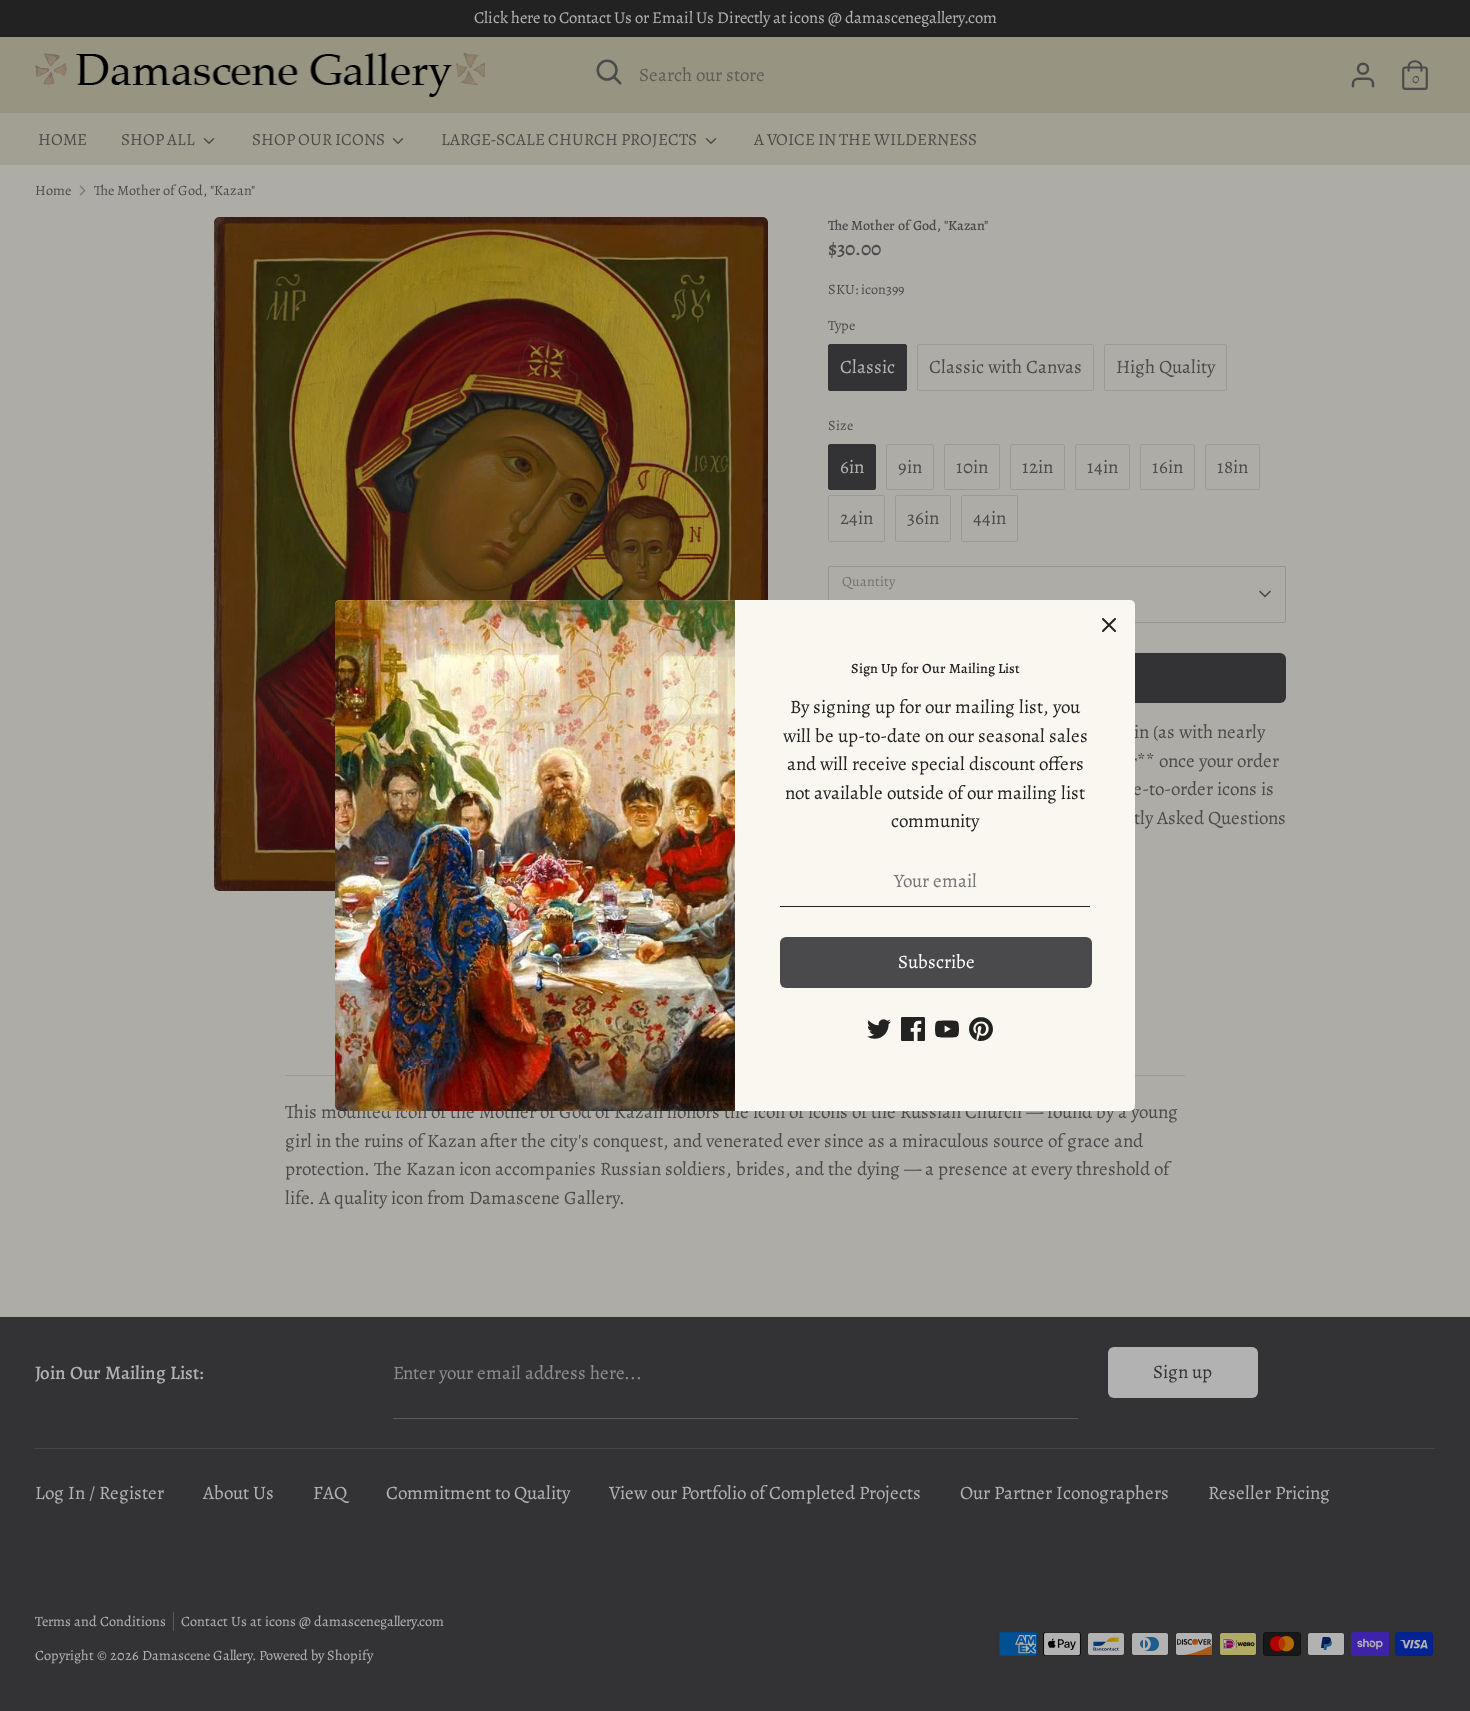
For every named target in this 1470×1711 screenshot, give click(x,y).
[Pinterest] (981, 1029)
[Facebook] (913, 1029)
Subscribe (936, 962)
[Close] (1109, 626)
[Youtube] (947, 1029)
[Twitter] (879, 1029)
